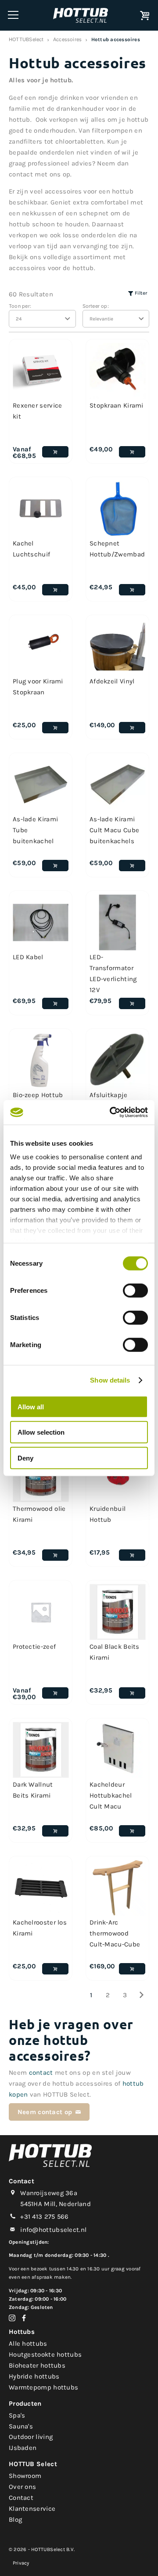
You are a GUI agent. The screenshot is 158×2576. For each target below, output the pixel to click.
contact (41, 2073)
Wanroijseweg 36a (49, 2193)
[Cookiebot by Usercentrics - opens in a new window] (111, 1112)
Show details (110, 1380)
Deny (25, 1458)
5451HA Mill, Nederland (56, 2204)
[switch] (135, 1290)
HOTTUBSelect (26, 39)
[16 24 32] (42, 319)
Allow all (31, 1406)
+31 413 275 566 (45, 2217)
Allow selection (41, 1432)
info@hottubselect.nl (53, 2230)
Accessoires (67, 39)
